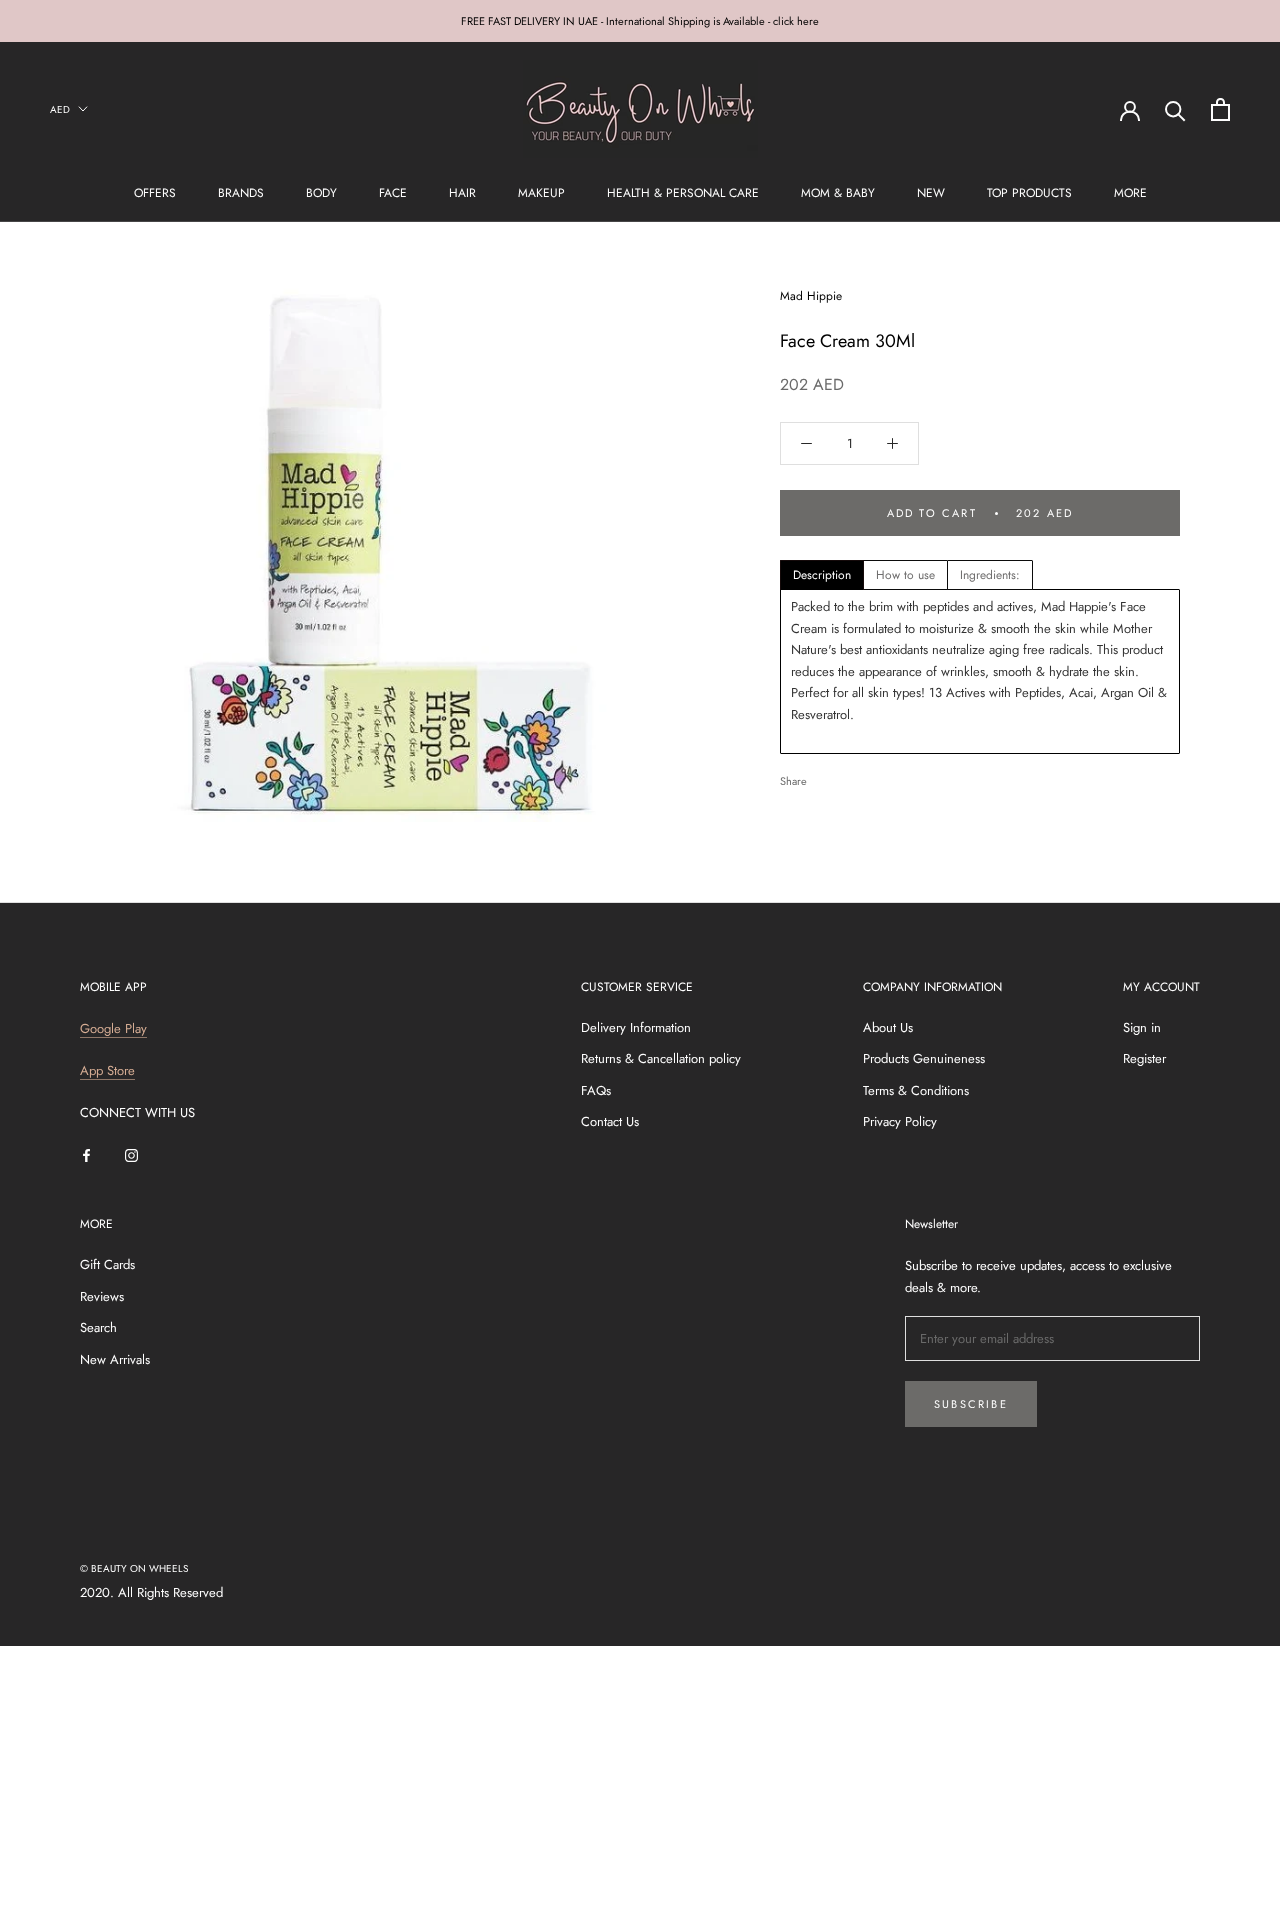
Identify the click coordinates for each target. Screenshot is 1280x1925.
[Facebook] (826, 776)
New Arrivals (115, 1359)
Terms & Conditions (916, 1090)
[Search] (1175, 109)
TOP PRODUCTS (1029, 193)
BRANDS (241, 193)
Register (1144, 1058)
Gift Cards (107, 1264)
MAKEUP (541, 193)
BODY (321, 193)
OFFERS (155, 193)
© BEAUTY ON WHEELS (134, 1568)
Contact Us (610, 1121)
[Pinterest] (878, 776)
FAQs (596, 1090)
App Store (107, 1070)
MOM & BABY (838, 193)
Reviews (102, 1296)
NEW (931, 193)
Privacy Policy (900, 1121)
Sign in (1142, 1027)
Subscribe (971, 1404)
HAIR (462, 193)
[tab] (822, 575)
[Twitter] (852, 776)
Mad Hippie (811, 296)
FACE (393, 193)
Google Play (113, 1028)
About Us (888, 1027)
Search (98, 1327)
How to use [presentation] (905, 575)
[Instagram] (131, 1154)
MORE (1130, 193)
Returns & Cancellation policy (661, 1058)
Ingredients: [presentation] (990, 575)
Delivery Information (636, 1027)
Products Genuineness (924, 1058)
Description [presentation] (822, 575)
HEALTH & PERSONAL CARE (683, 193)
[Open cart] (1220, 109)
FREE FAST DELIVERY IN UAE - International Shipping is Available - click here (640, 21)
